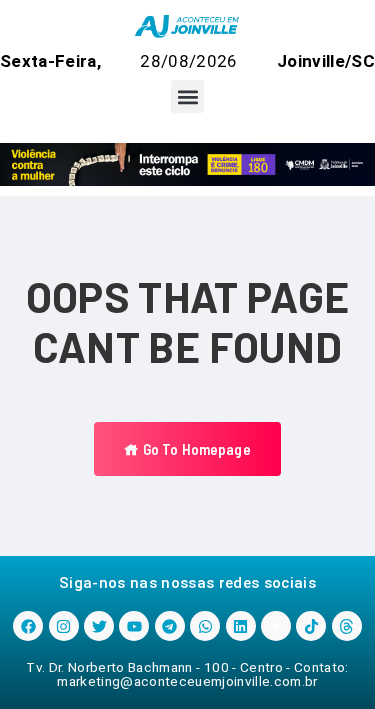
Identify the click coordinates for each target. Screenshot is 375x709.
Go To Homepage (194, 449)
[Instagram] (64, 626)
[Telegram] (170, 626)
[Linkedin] (241, 626)
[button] (187, 96)
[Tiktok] (311, 626)
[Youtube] (134, 626)
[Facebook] (28, 626)
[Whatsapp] (205, 626)
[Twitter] (99, 626)
